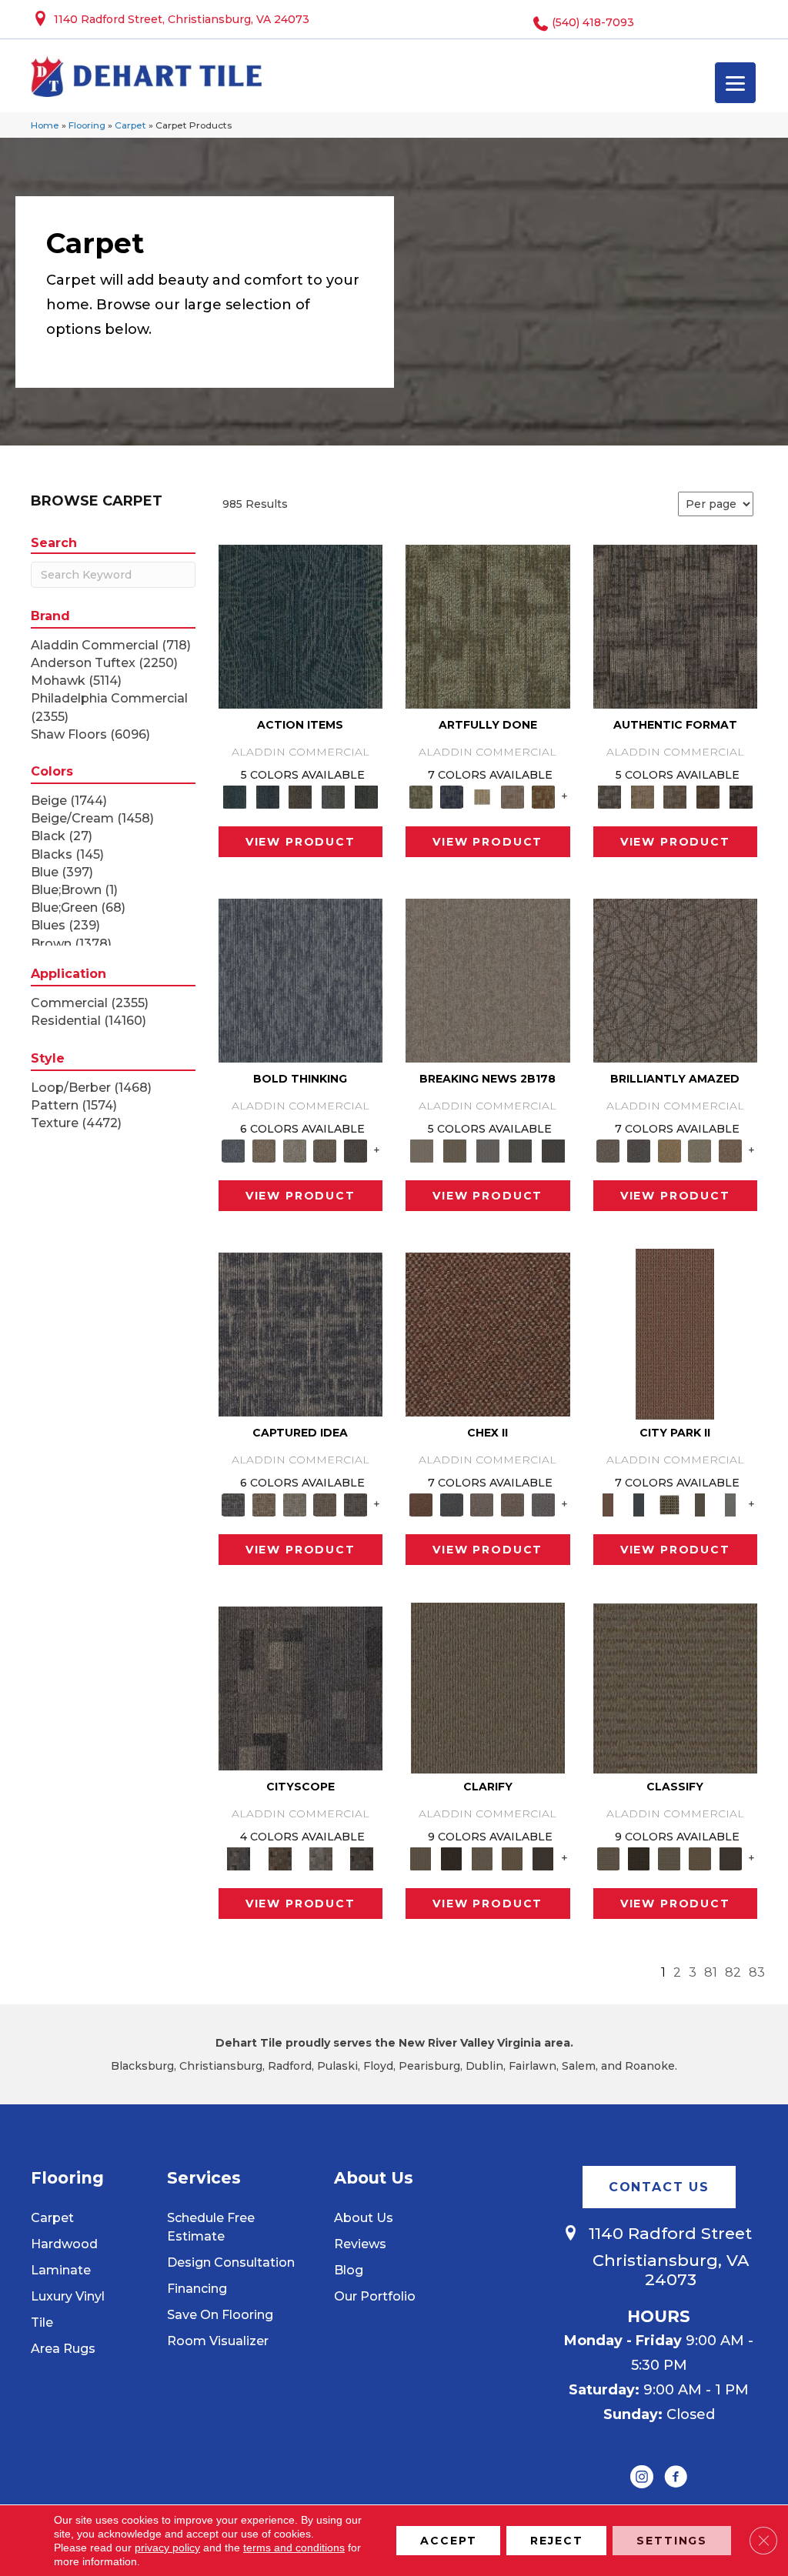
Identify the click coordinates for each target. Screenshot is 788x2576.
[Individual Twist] (675, 796)
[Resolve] (488, 1687)
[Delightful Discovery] (488, 626)
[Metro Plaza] (513, 1503)
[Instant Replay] (487, 1150)
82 (733, 1972)
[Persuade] (513, 1857)
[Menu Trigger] (735, 83)
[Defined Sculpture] (642, 796)
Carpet (130, 125)
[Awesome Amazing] (513, 796)
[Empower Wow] (700, 1150)
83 (757, 1972)
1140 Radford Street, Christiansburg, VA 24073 (182, 19)
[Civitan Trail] (280, 1857)
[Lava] (295, 1150)
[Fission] (326, 1150)
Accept (448, 2541)
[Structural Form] (741, 796)
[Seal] (356, 1150)
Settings (672, 2541)
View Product (301, 842)
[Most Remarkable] (452, 796)
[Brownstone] (301, 796)
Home (45, 125)
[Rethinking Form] (708, 796)
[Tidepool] (301, 626)
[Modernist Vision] (482, 796)
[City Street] (366, 796)
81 (711, 1972)
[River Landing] (452, 1503)
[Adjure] (543, 1857)
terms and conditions (294, 2548)
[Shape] (301, 979)
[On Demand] (521, 1150)
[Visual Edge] (676, 626)
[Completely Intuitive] (669, 1150)
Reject (556, 2541)
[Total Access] (554, 1150)
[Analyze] (452, 1857)
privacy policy (167, 2548)
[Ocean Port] (267, 796)
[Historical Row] (362, 1857)
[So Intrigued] (676, 979)
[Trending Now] (488, 979)
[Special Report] (455, 1150)
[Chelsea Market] (488, 1333)
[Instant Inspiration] (730, 1150)
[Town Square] (543, 1503)
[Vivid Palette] (543, 796)
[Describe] (482, 1857)
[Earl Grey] (334, 796)
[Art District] (482, 1503)
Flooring (87, 125)
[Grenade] (264, 1150)
